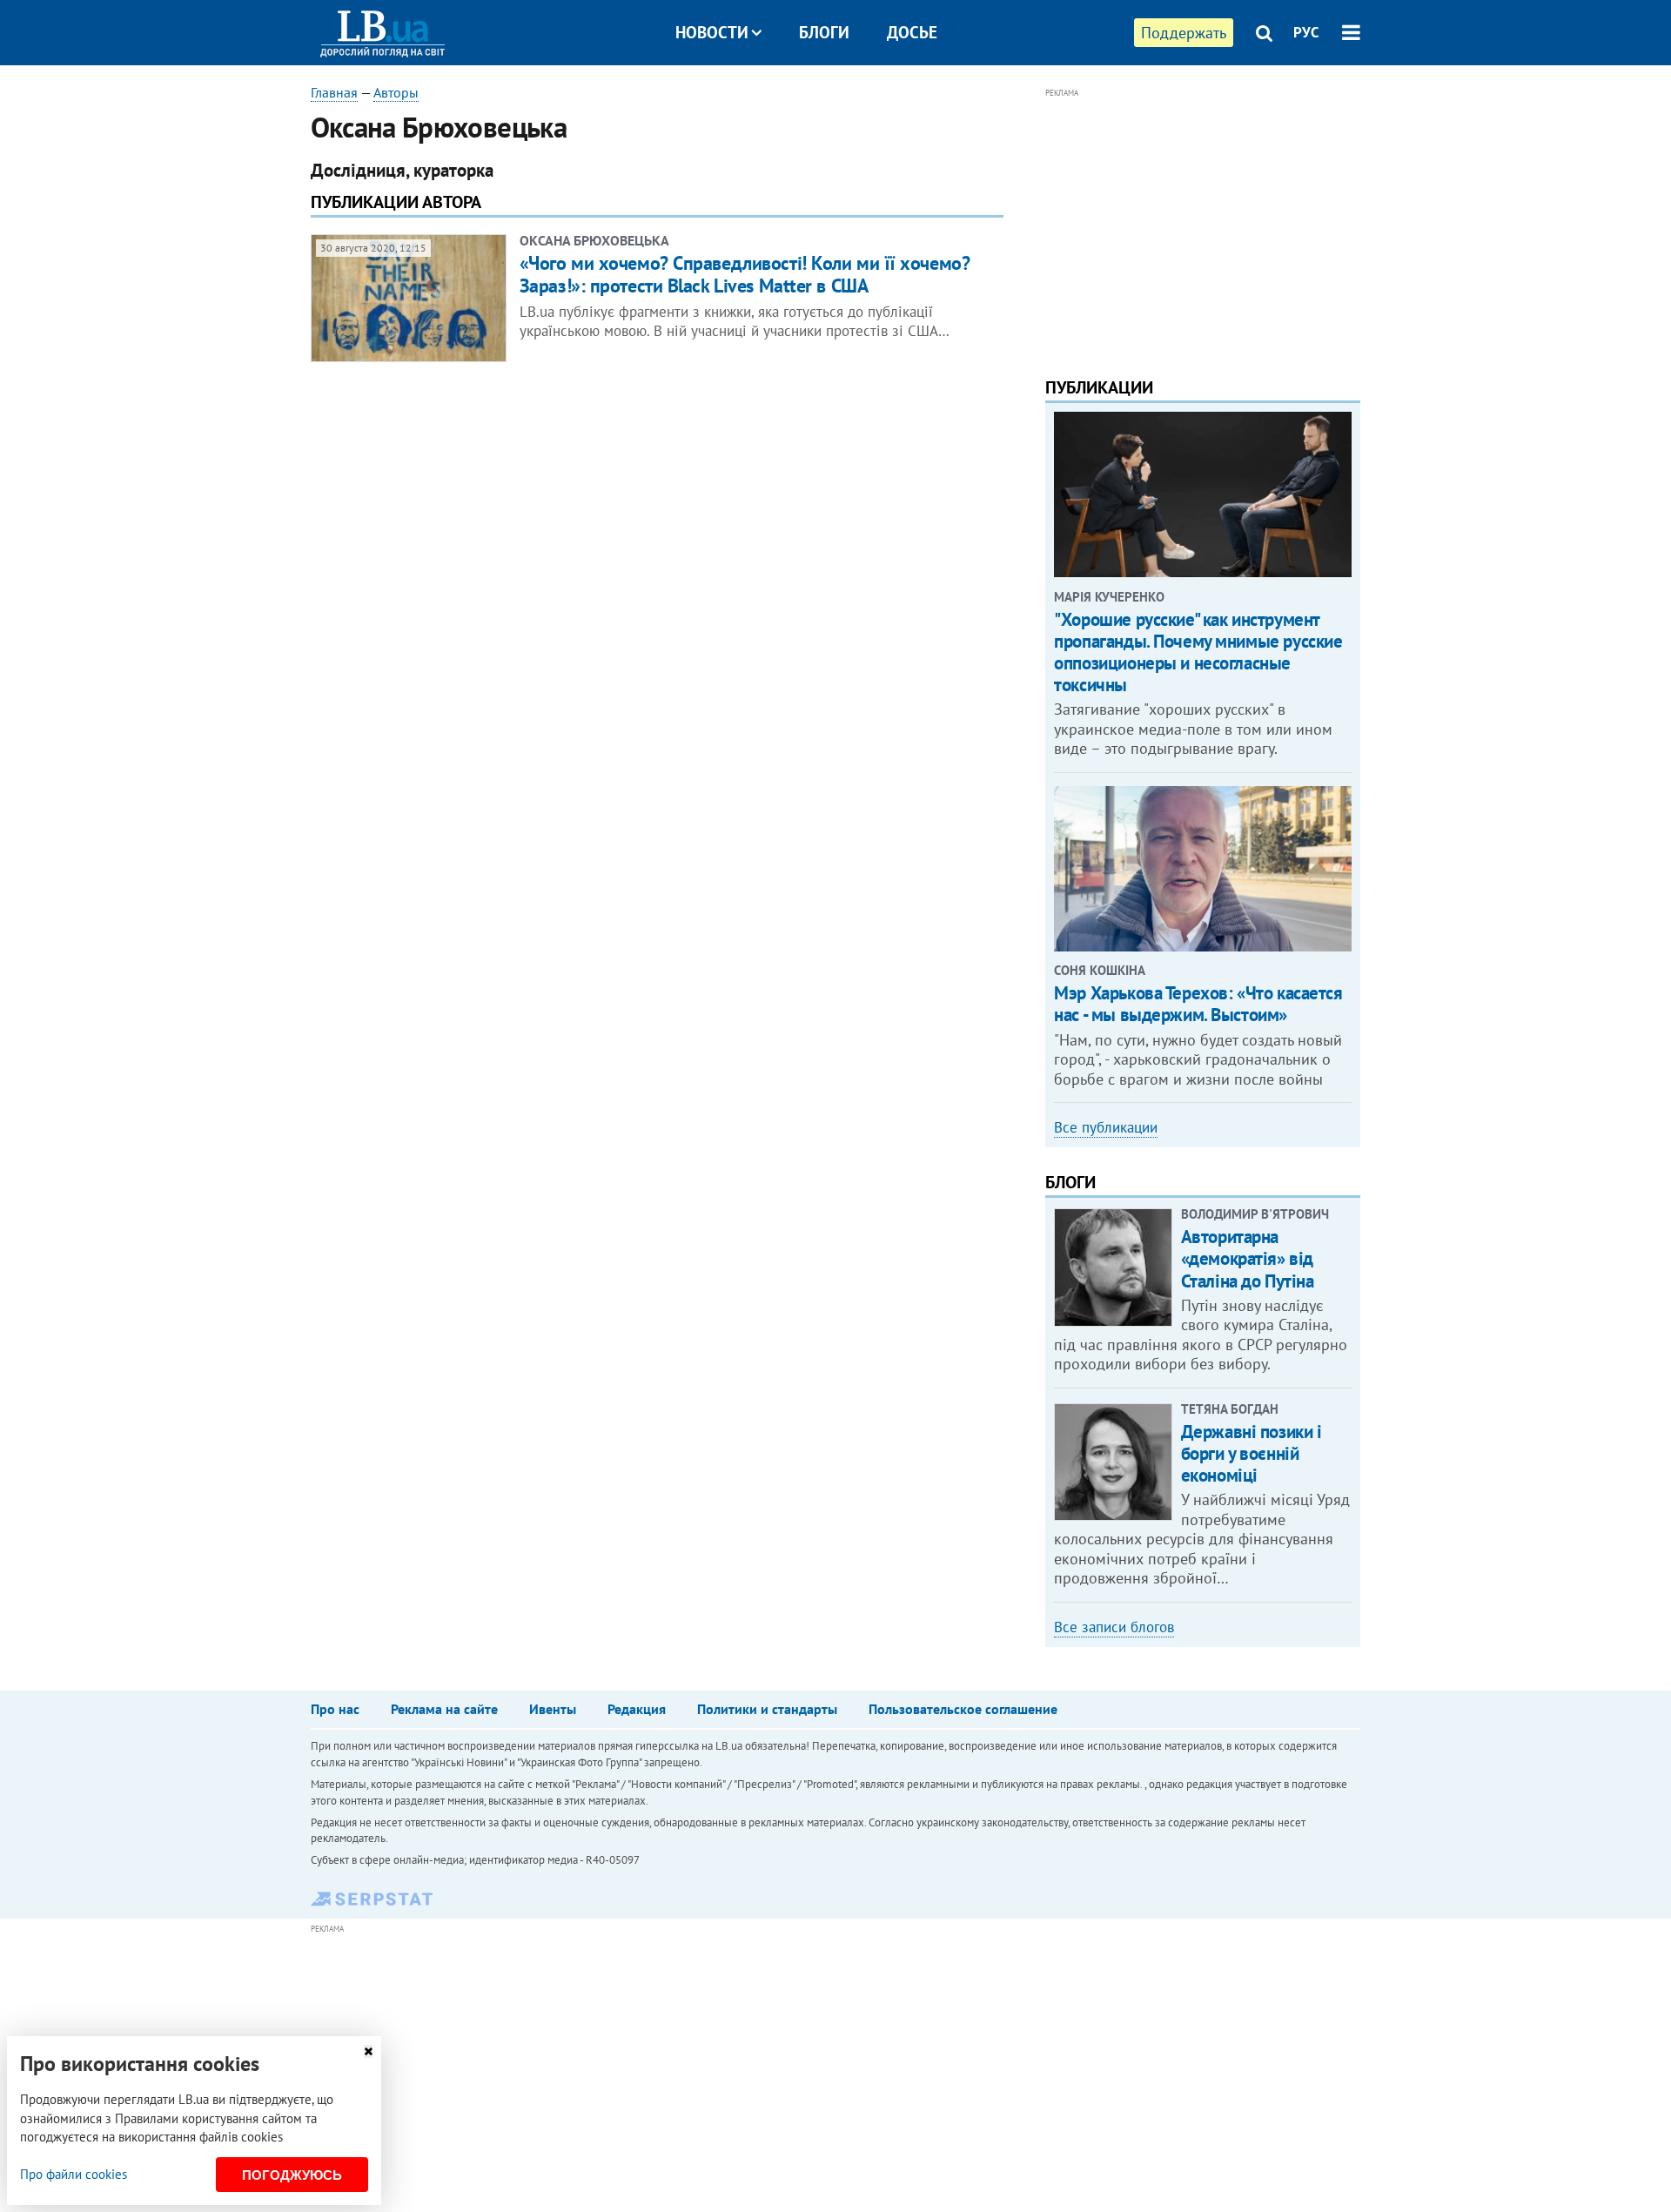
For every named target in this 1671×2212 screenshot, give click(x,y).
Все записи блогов (1114, 1627)
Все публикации (1106, 1127)
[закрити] (368, 2051)
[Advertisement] (1203, 225)
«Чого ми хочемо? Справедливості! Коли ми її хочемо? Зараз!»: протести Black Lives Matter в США (745, 274)
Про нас (335, 1709)
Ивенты (553, 1709)
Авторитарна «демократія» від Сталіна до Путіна (1248, 1258)
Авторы (396, 92)
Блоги (824, 32)
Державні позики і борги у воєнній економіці (1252, 1453)
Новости (712, 32)
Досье (912, 32)
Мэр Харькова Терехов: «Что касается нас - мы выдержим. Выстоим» (1198, 1004)
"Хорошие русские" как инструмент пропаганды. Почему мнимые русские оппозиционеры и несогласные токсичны (1198, 652)
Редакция (637, 1709)
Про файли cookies (74, 2174)
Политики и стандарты (767, 1709)
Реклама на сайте (444, 1709)
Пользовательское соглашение (963, 1709)
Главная (334, 92)
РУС (1306, 32)
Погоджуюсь (292, 2175)
